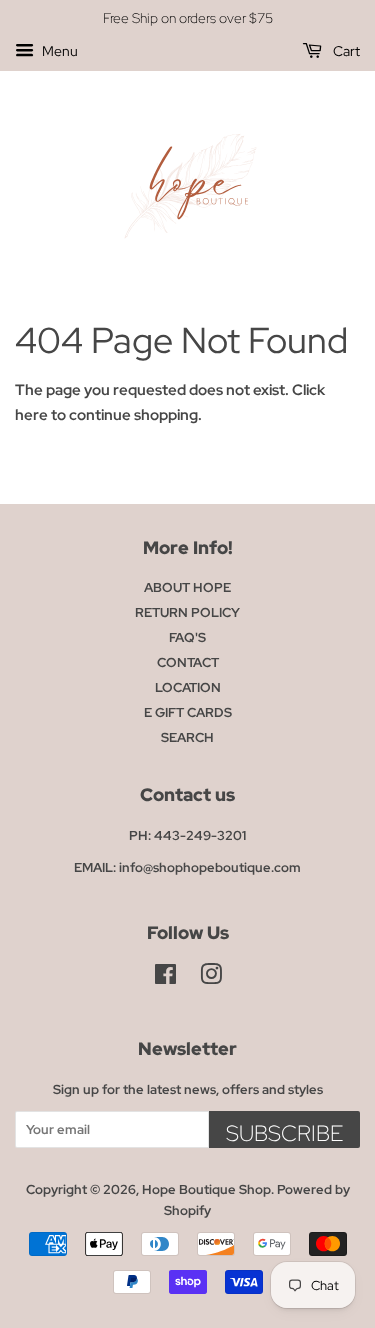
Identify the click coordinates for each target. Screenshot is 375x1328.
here (31, 415)
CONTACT (188, 662)
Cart (345, 51)
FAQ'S (187, 637)
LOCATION (188, 687)
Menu (58, 51)
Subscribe (284, 1133)
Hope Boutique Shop (206, 1189)
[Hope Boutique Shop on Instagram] (211, 978)
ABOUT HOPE (187, 587)
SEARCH (187, 737)
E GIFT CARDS (188, 712)
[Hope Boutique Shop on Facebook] (165, 978)
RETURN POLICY (187, 612)
